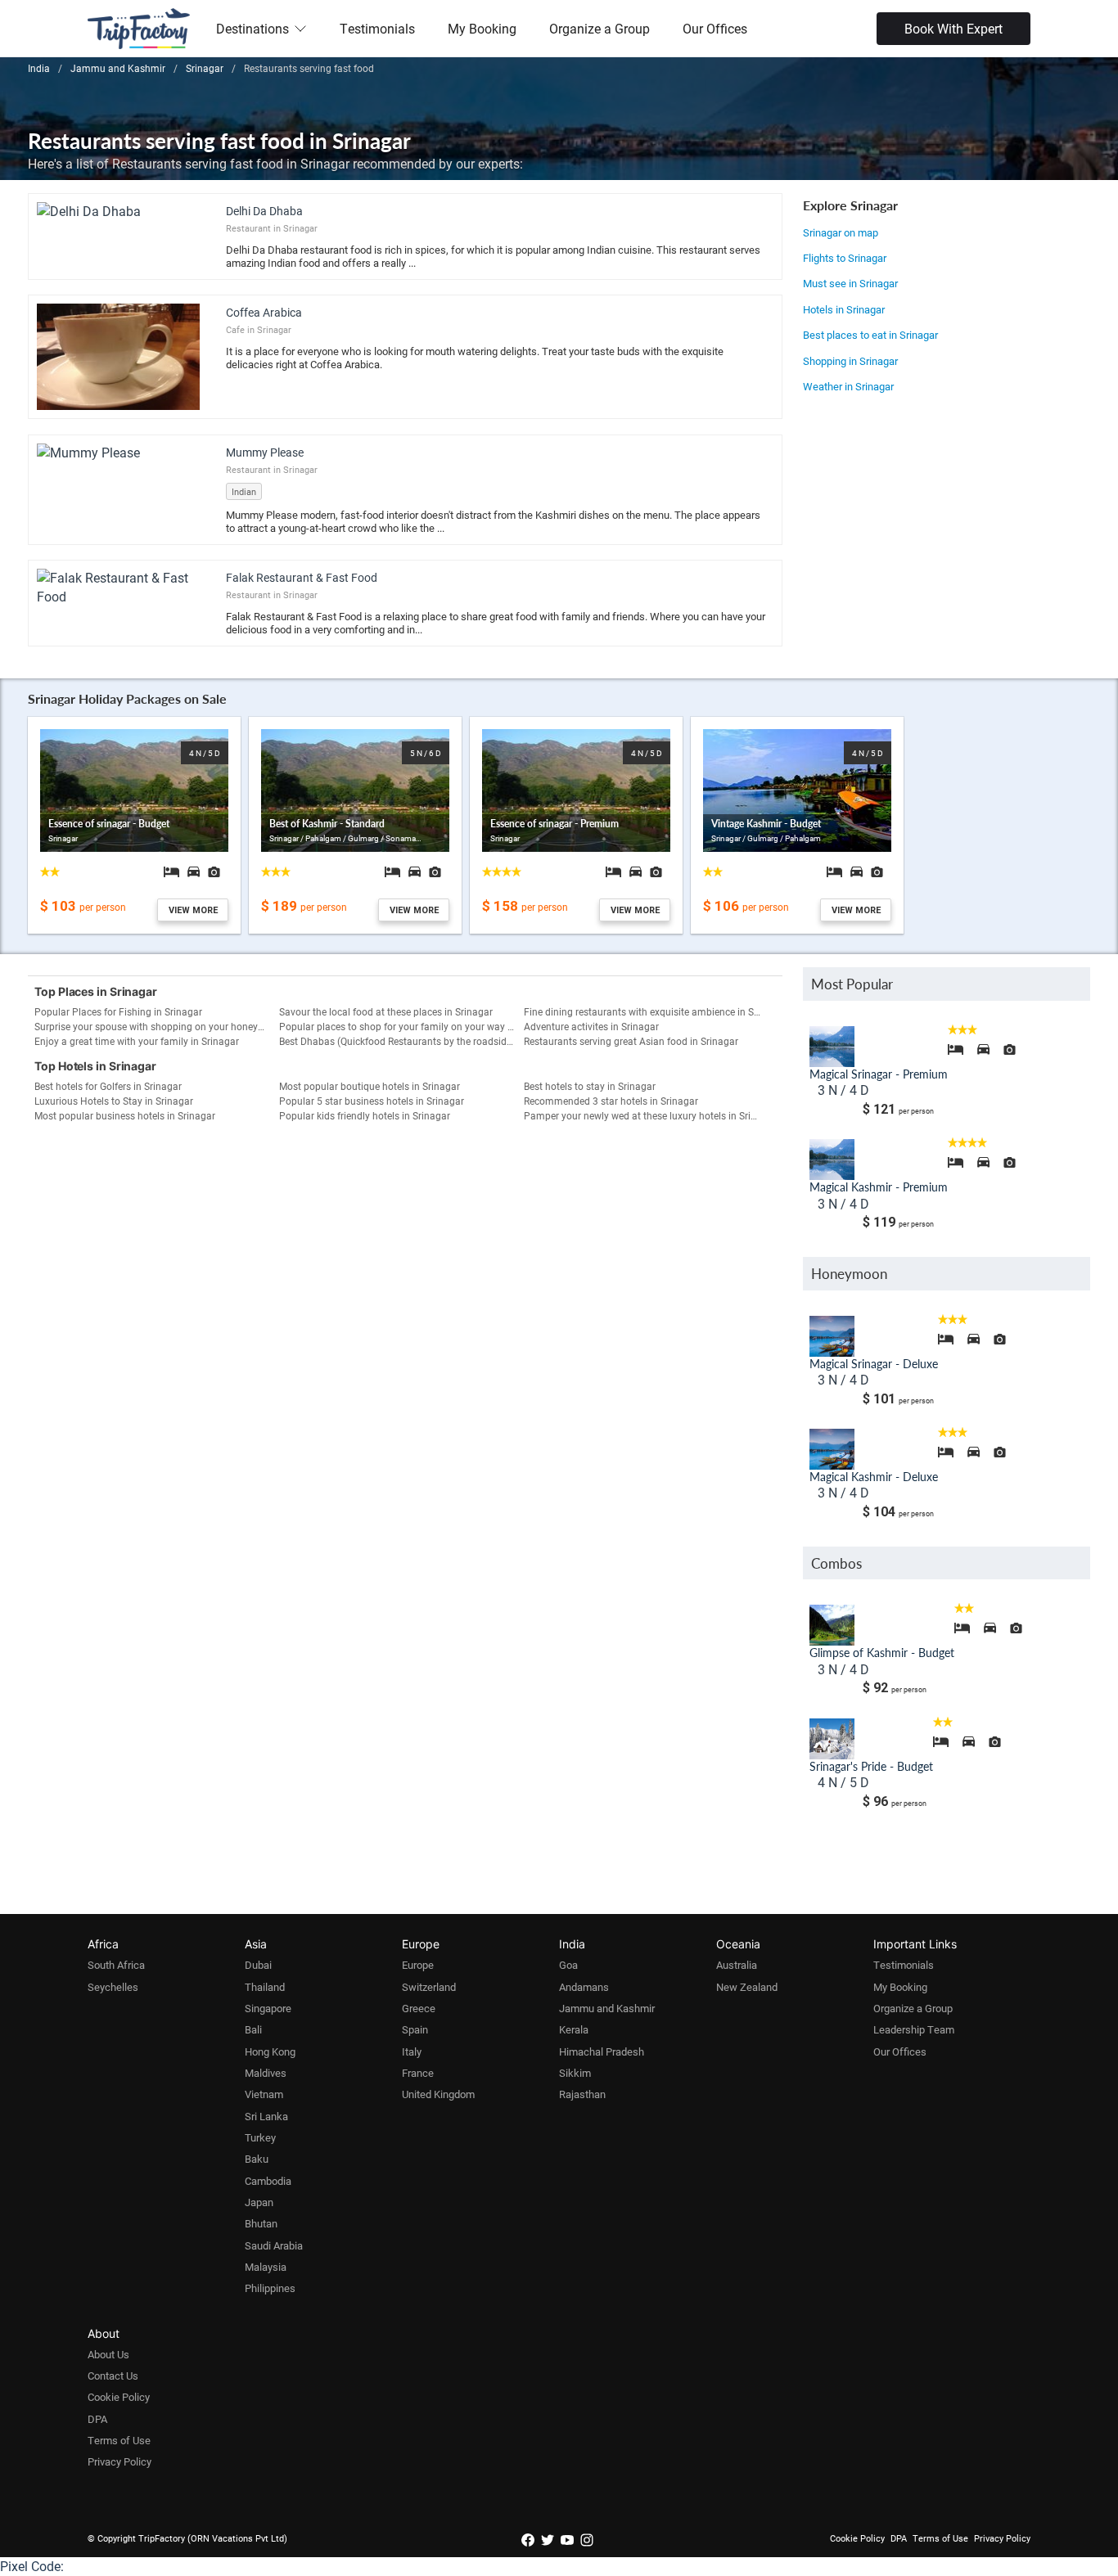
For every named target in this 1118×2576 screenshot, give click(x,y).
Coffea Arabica (264, 312)
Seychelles (113, 1987)
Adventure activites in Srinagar (591, 1026)
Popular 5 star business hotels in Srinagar (372, 1101)
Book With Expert (953, 28)
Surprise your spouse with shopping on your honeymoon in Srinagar (157, 1026)
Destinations (252, 28)
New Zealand (747, 1987)
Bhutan (261, 2223)
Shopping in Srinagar (850, 361)
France (418, 2073)
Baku (257, 2159)
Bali (253, 2029)
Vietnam (264, 2094)
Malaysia (266, 2267)
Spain (415, 2029)
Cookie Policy (119, 2397)
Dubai (258, 1965)
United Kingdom (438, 2094)
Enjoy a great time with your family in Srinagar (137, 1041)
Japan (259, 2202)
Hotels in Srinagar (844, 309)
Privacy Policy (119, 2461)
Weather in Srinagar (848, 386)
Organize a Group (600, 28)
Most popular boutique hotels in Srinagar (370, 1086)
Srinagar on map (841, 232)
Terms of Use (119, 2440)
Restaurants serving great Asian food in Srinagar (631, 1041)
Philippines (270, 2288)
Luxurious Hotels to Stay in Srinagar (114, 1101)
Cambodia (268, 2181)
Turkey (260, 2137)
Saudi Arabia (274, 2245)
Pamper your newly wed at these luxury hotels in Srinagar (646, 1115)
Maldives (266, 2073)
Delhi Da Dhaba (264, 211)
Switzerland (429, 1987)
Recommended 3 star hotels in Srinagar (611, 1101)
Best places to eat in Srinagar (870, 335)
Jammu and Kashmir (607, 2008)
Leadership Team (914, 2029)
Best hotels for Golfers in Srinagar (108, 1086)
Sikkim (575, 2073)
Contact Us (113, 2376)
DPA (97, 2419)
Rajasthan (582, 2094)
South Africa (116, 1965)
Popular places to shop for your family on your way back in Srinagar (401, 1026)
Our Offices (715, 28)
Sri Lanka (266, 2116)
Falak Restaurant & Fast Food (302, 577)
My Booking (482, 28)
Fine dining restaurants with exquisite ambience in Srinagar (646, 1011)
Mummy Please (265, 452)
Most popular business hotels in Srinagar (125, 1115)
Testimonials (377, 28)
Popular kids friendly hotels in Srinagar (365, 1115)
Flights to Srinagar (845, 258)
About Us (108, 2354)
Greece (419, 2008)
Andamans (584, 1987)
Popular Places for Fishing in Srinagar (118, 1011)
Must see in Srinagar (850, 283)
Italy (412, 2051)
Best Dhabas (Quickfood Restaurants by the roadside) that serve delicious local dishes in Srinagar (401, 1041)
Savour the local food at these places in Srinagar (386, 1011)
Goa (568, 1965)
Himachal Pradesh (602, 2051)
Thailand (265, 1987)
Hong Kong (270, 2051)
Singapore (268, 2008)
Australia (737, 1965)
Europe (418, 1965)
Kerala (574, 2029)
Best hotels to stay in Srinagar (590, 1086)
